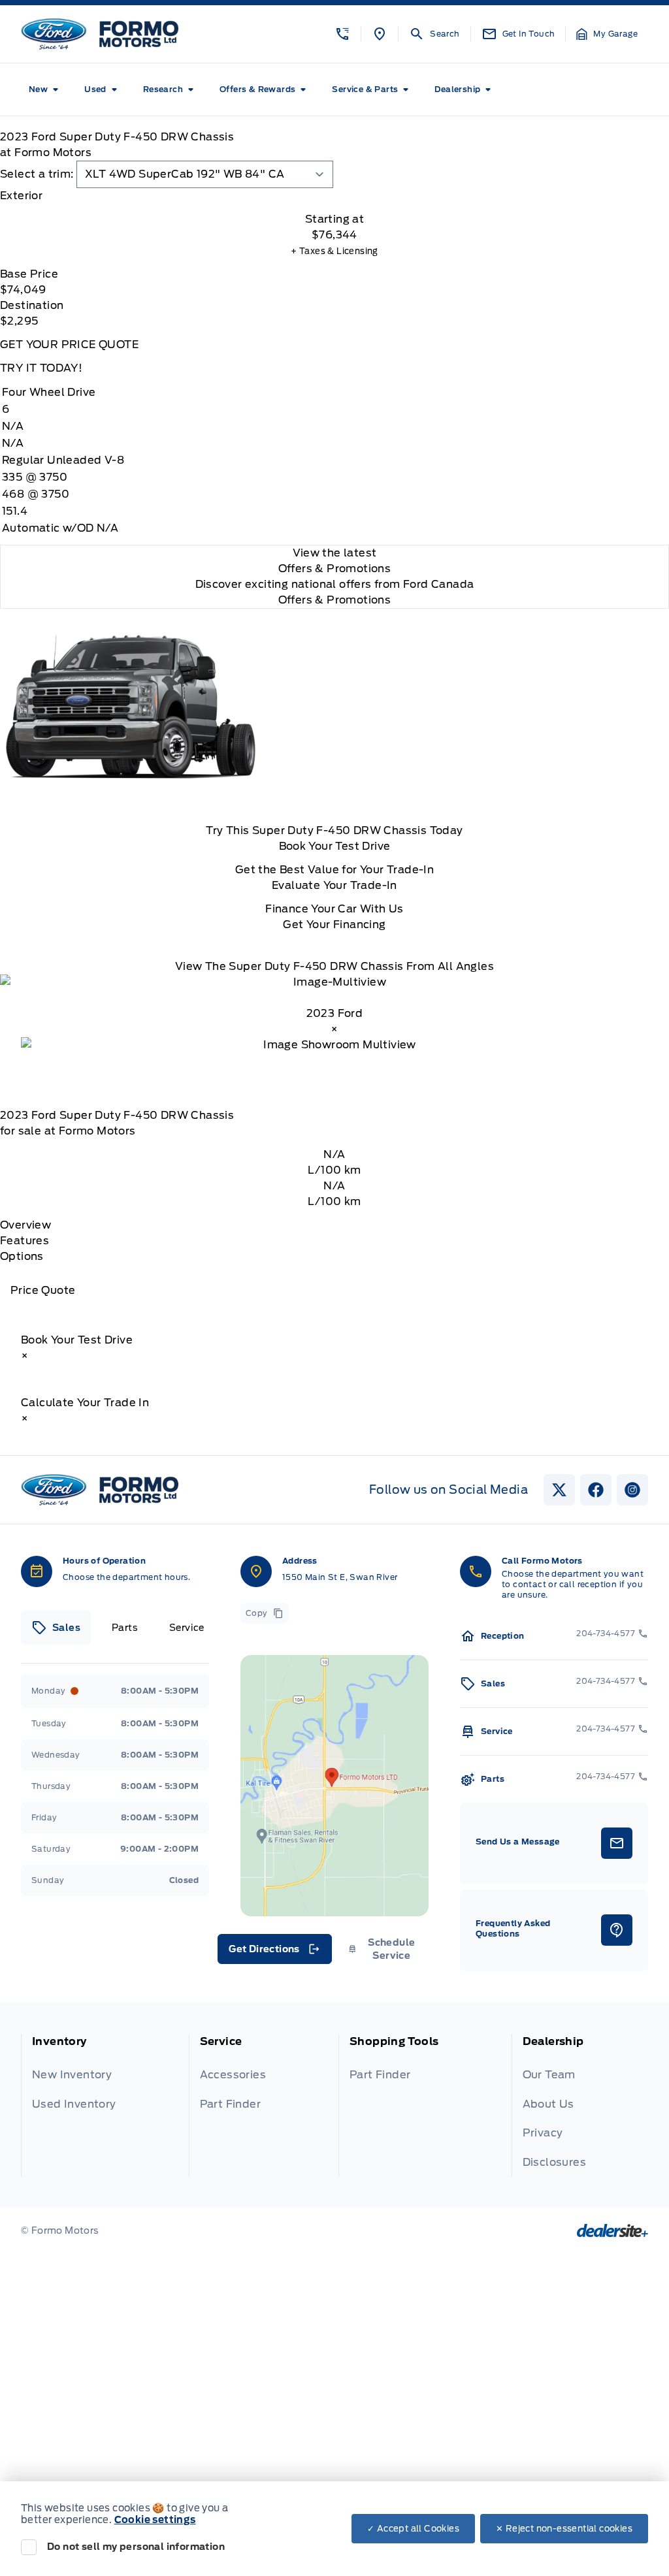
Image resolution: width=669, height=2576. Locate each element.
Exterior (21, 196)
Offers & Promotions (335, 600)
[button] (342, 34)
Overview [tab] (25, 1225)
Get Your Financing (334, 925)
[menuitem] (46, 89)
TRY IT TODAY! (41, 368)
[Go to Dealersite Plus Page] (612, 2230)
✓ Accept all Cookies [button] (413, 2529)
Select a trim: (37, 174)
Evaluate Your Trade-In (334, 885)
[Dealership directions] (334, 1786)
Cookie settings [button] (155, 2520)
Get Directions (273, 1952)
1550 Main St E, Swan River (340, 1577)
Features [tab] (24, 1241)
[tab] (334, 196)
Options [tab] (22, 1256)
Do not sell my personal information (136, 2547)
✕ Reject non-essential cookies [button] (564, 2529)
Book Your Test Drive (335, 846)
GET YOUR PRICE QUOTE (69, 345)
